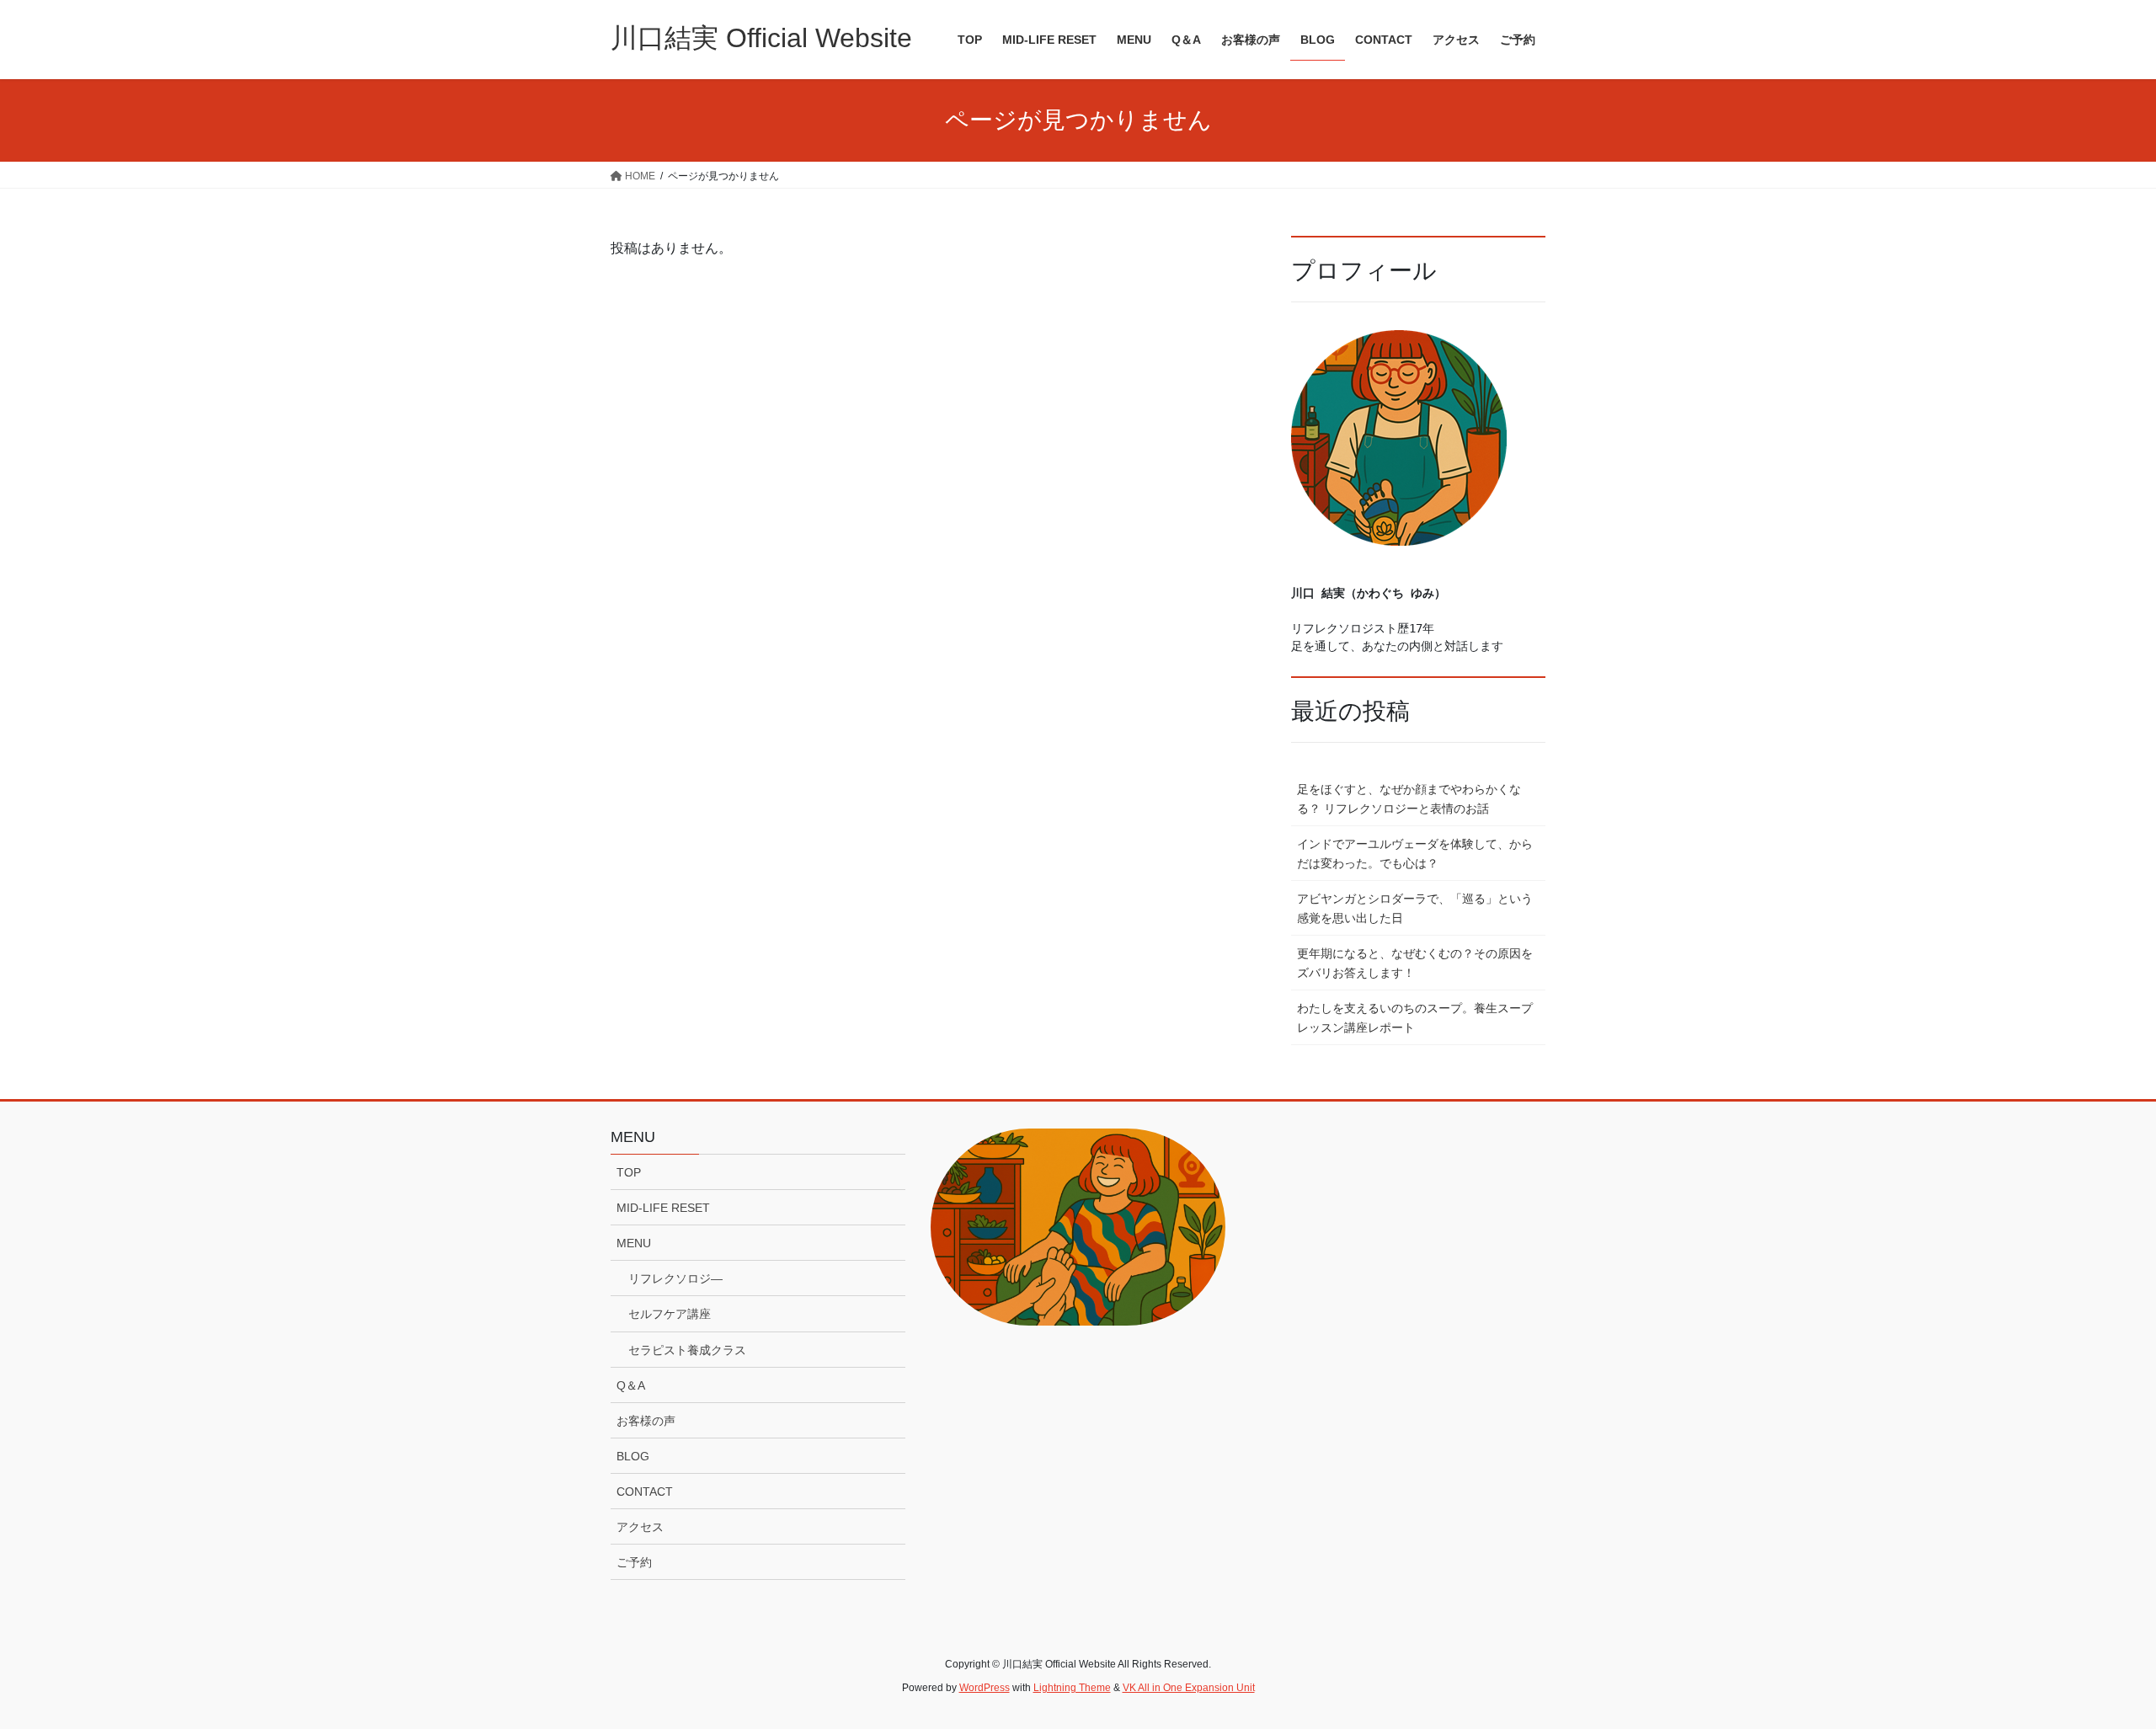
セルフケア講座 (670, 1314)
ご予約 (634, 1562)
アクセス (640, 1527)
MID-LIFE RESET (663, 1208)
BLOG (633, 1456)
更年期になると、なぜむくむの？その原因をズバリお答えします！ (1415, 963)
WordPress (985, 1688)
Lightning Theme (1072, 1688)
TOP (629, 1172)
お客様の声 (646, 1421)
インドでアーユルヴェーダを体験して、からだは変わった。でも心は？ (1415, 854)
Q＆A (631, 1385)
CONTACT (645, 1492)
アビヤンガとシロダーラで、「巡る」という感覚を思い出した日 (1415, 908)
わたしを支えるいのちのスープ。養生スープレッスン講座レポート (1415, 1018)
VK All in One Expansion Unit (1189, 1688)
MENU (634, 1243)
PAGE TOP (2093, 1662)
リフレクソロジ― (675, 1278)
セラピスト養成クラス (687, 1350)
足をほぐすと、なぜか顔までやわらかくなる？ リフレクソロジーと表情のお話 (1409, 799)
